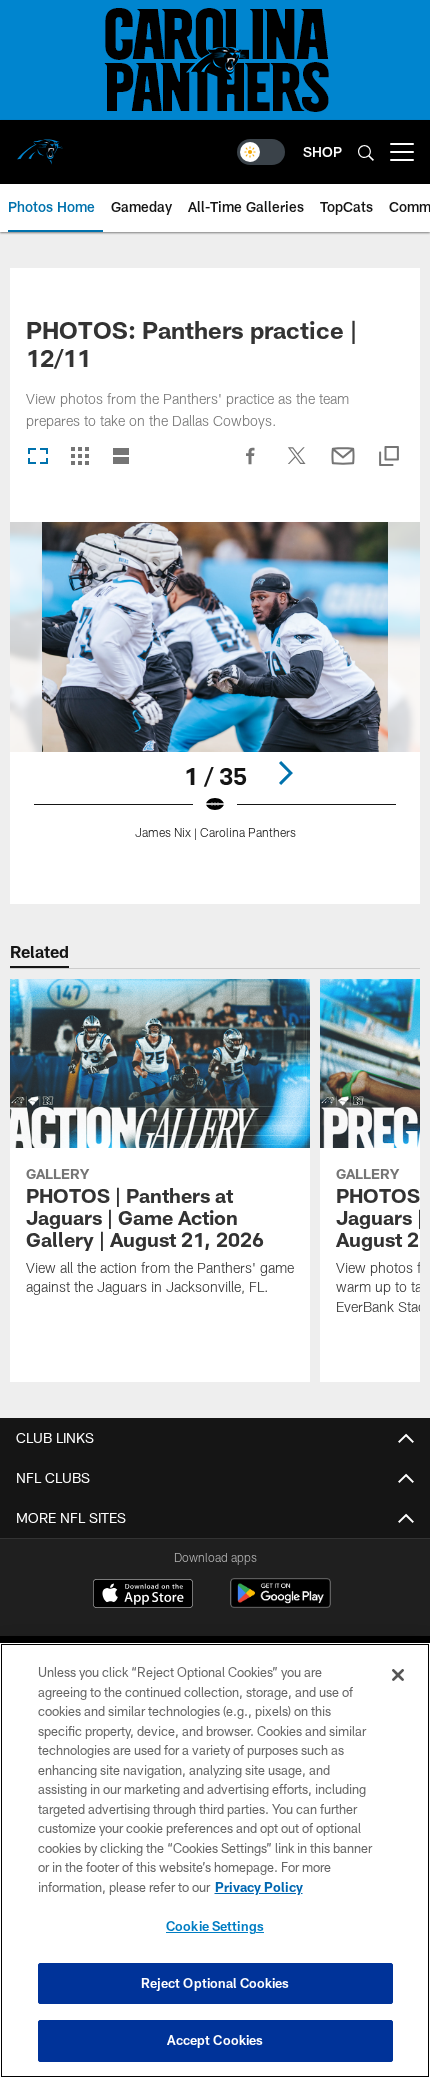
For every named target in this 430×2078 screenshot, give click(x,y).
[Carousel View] (38, 457)
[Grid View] (79, 457)
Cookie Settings (215, 1926)
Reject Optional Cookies (215, 1983)
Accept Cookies (215, 2040)
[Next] (285, 773)
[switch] (261, 152)
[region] (215, 1860)
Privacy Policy (259, 1887)
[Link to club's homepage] (40, 144)
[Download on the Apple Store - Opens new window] (143, 1596)
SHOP (322, 151)
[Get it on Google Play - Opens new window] (280, 1603)
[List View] (121, 457)
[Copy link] (389, 457)
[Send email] (343, 466)
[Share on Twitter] (297, 466)
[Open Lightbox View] (215, 693)
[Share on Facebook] (251, 466)
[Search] (366, 152)
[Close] (398, 1675)
